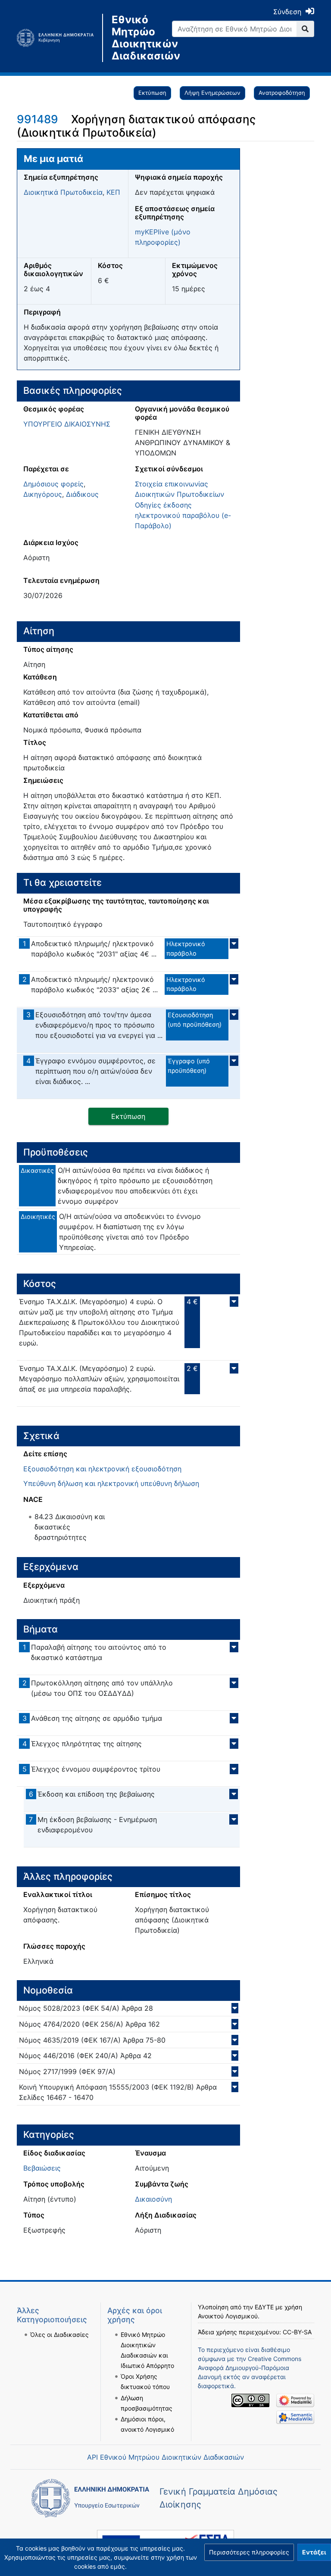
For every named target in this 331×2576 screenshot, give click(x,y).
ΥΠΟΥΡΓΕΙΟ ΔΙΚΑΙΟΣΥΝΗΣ (67, 424)
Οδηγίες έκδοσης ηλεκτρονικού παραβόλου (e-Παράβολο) (183, 515)
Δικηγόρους (43, 494)
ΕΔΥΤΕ (264, 2307)
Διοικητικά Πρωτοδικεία (63, 192)
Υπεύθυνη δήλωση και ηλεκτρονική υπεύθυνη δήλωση (111, 1483)
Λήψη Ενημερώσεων (212, 93)
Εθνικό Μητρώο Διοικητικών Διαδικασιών (135, 38)
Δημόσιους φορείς (53, 484)
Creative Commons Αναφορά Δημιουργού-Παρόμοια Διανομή (250, 2368)
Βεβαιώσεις (42, 2168)
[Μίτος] (59, 38)
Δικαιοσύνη (153, 2199)
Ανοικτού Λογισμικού (228, 2316)
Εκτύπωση (152, 93)
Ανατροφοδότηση (282, 93)
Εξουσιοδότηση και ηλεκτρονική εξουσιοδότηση (102, 1469)
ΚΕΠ (113, 192)
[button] (249, 2552)
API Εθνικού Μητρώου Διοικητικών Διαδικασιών (165, 2457)
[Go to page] (305, 29)
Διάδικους (82, 494)
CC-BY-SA (297, 2332)
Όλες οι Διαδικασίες (59, 2335)
